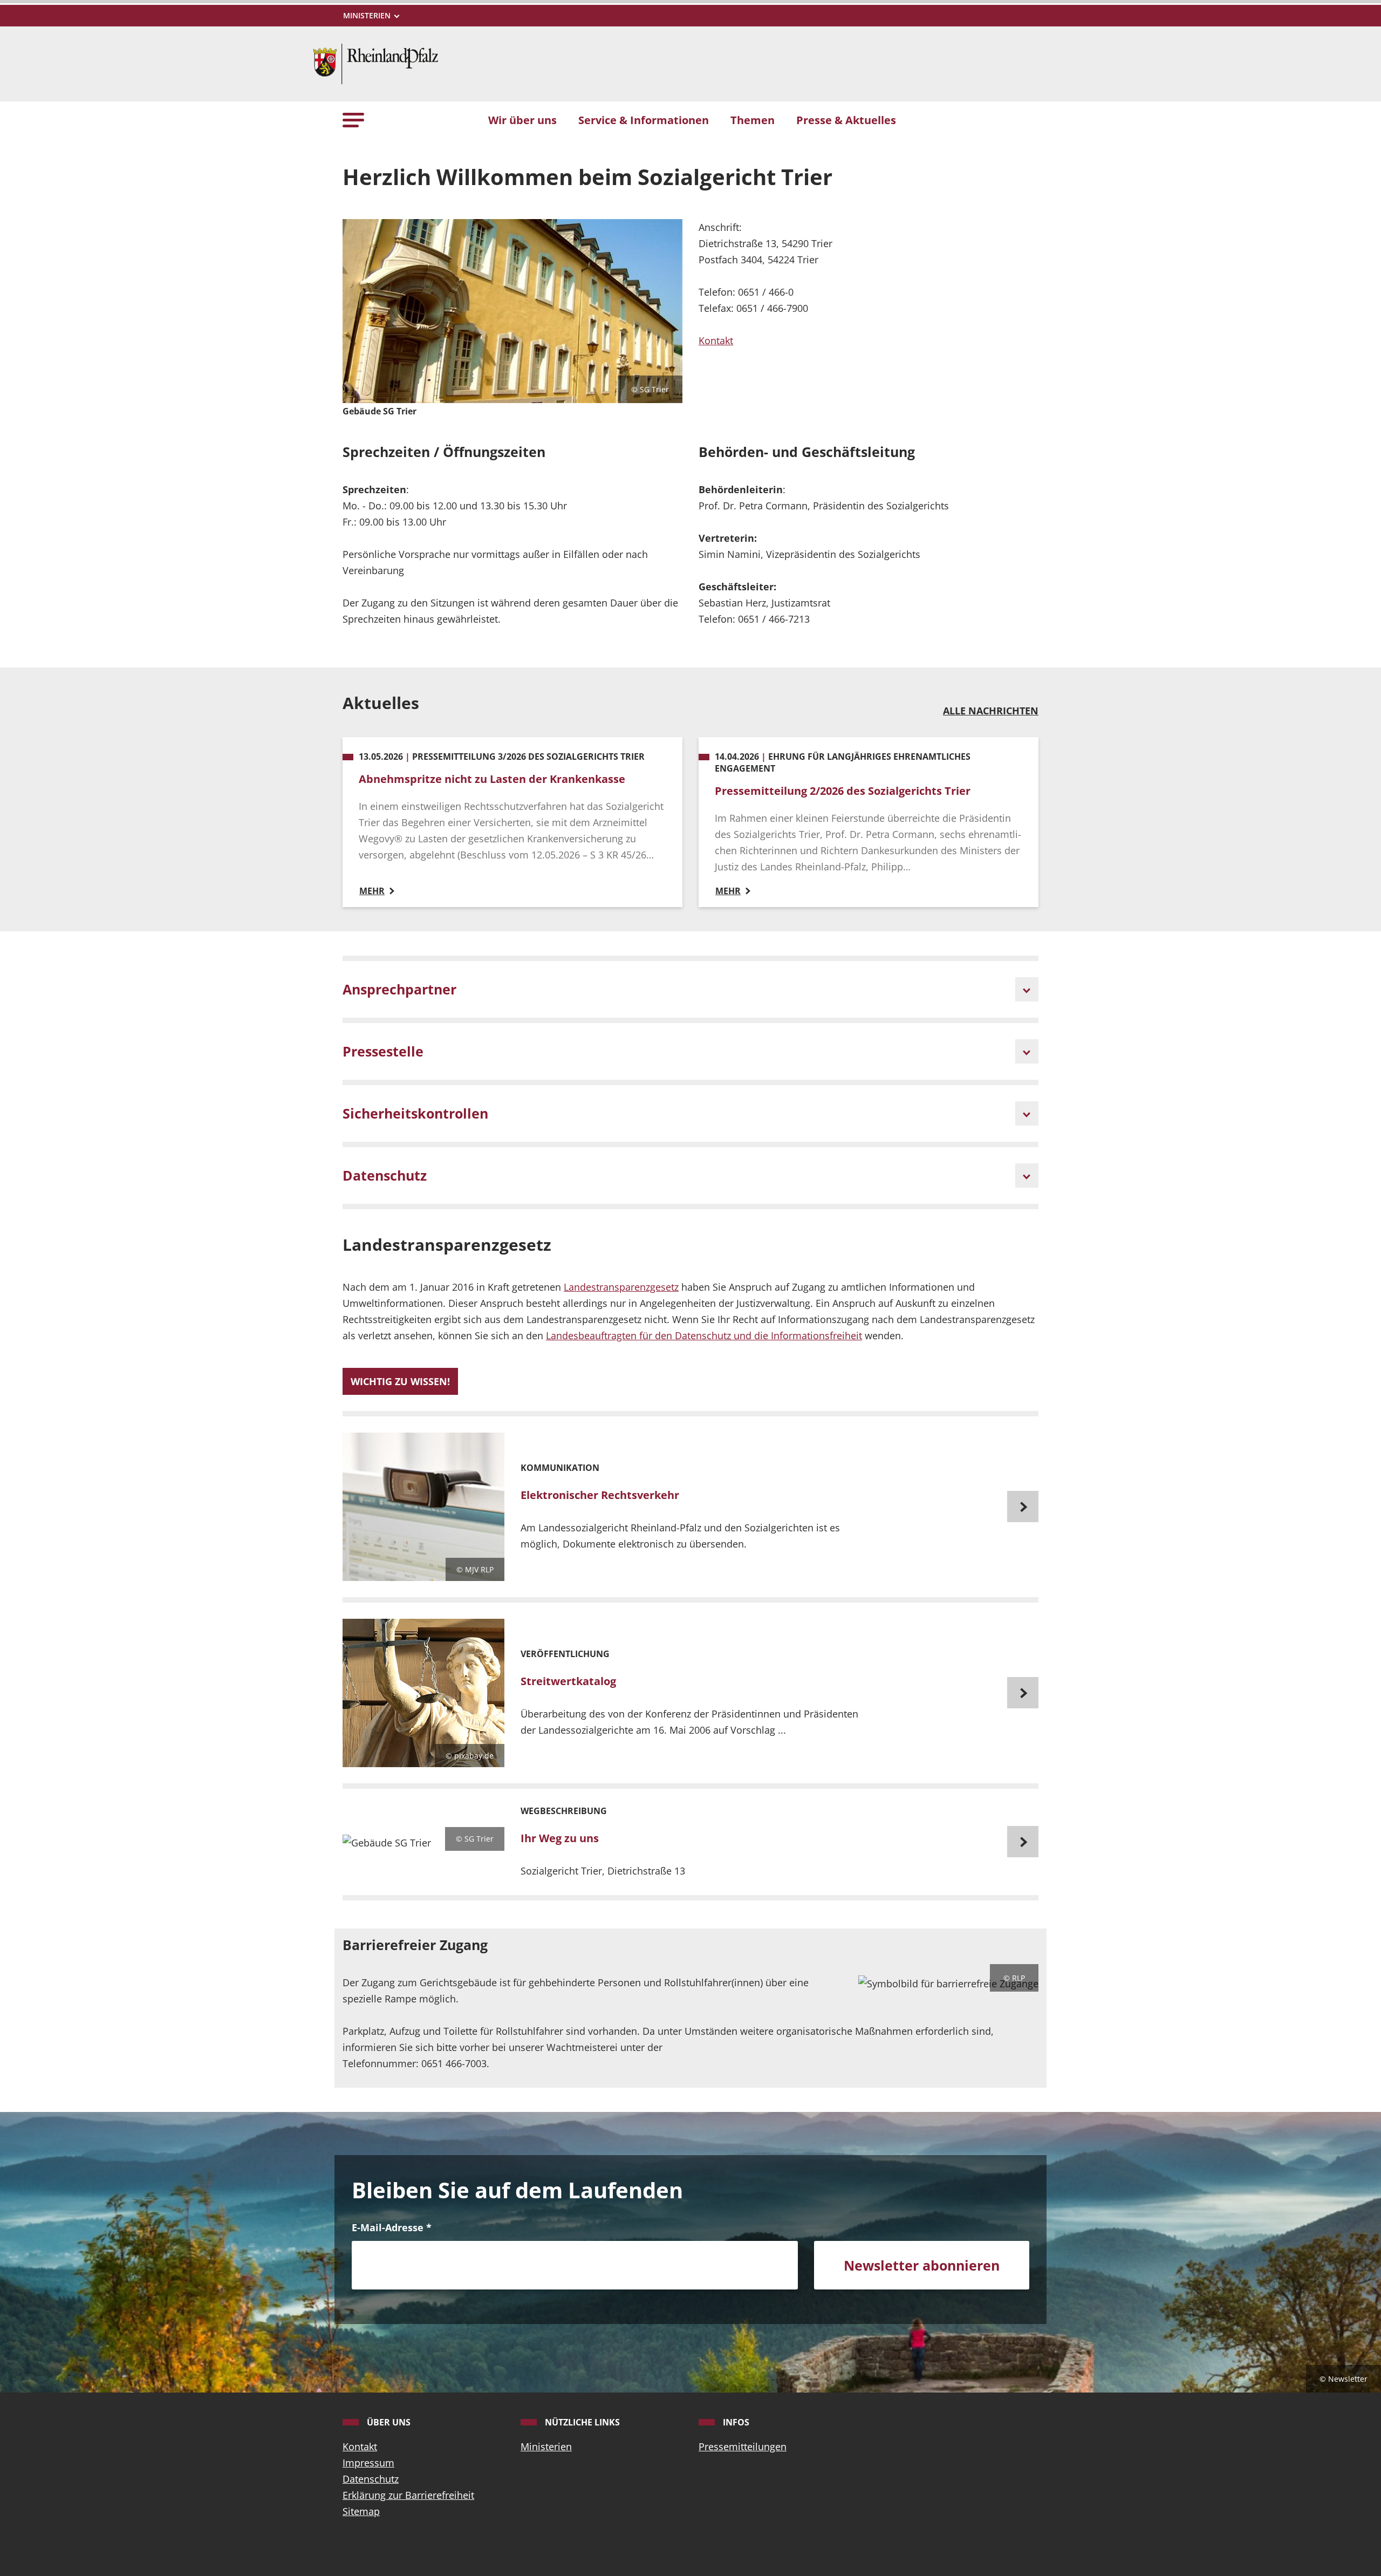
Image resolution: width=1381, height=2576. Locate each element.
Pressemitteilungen (743, 2446)
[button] (353, 120)
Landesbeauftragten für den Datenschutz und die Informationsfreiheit (704, 1335)
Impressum (368, 2463)
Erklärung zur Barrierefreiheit (408, 2495)
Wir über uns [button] (522, 120)
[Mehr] (690, 1507)
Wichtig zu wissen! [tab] (400, 1381)
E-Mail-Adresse (392, 2227)
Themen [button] (753, 120)
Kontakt (716, 340)
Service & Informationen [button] (644, 120)
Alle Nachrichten (991, 711)
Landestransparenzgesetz (621, 1287)
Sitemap (361, 2511)
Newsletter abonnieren (922, 2265)
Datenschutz (371, 2479)
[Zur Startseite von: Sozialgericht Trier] (375, 63)
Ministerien (546, 2446)
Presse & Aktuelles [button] (846, 120)
